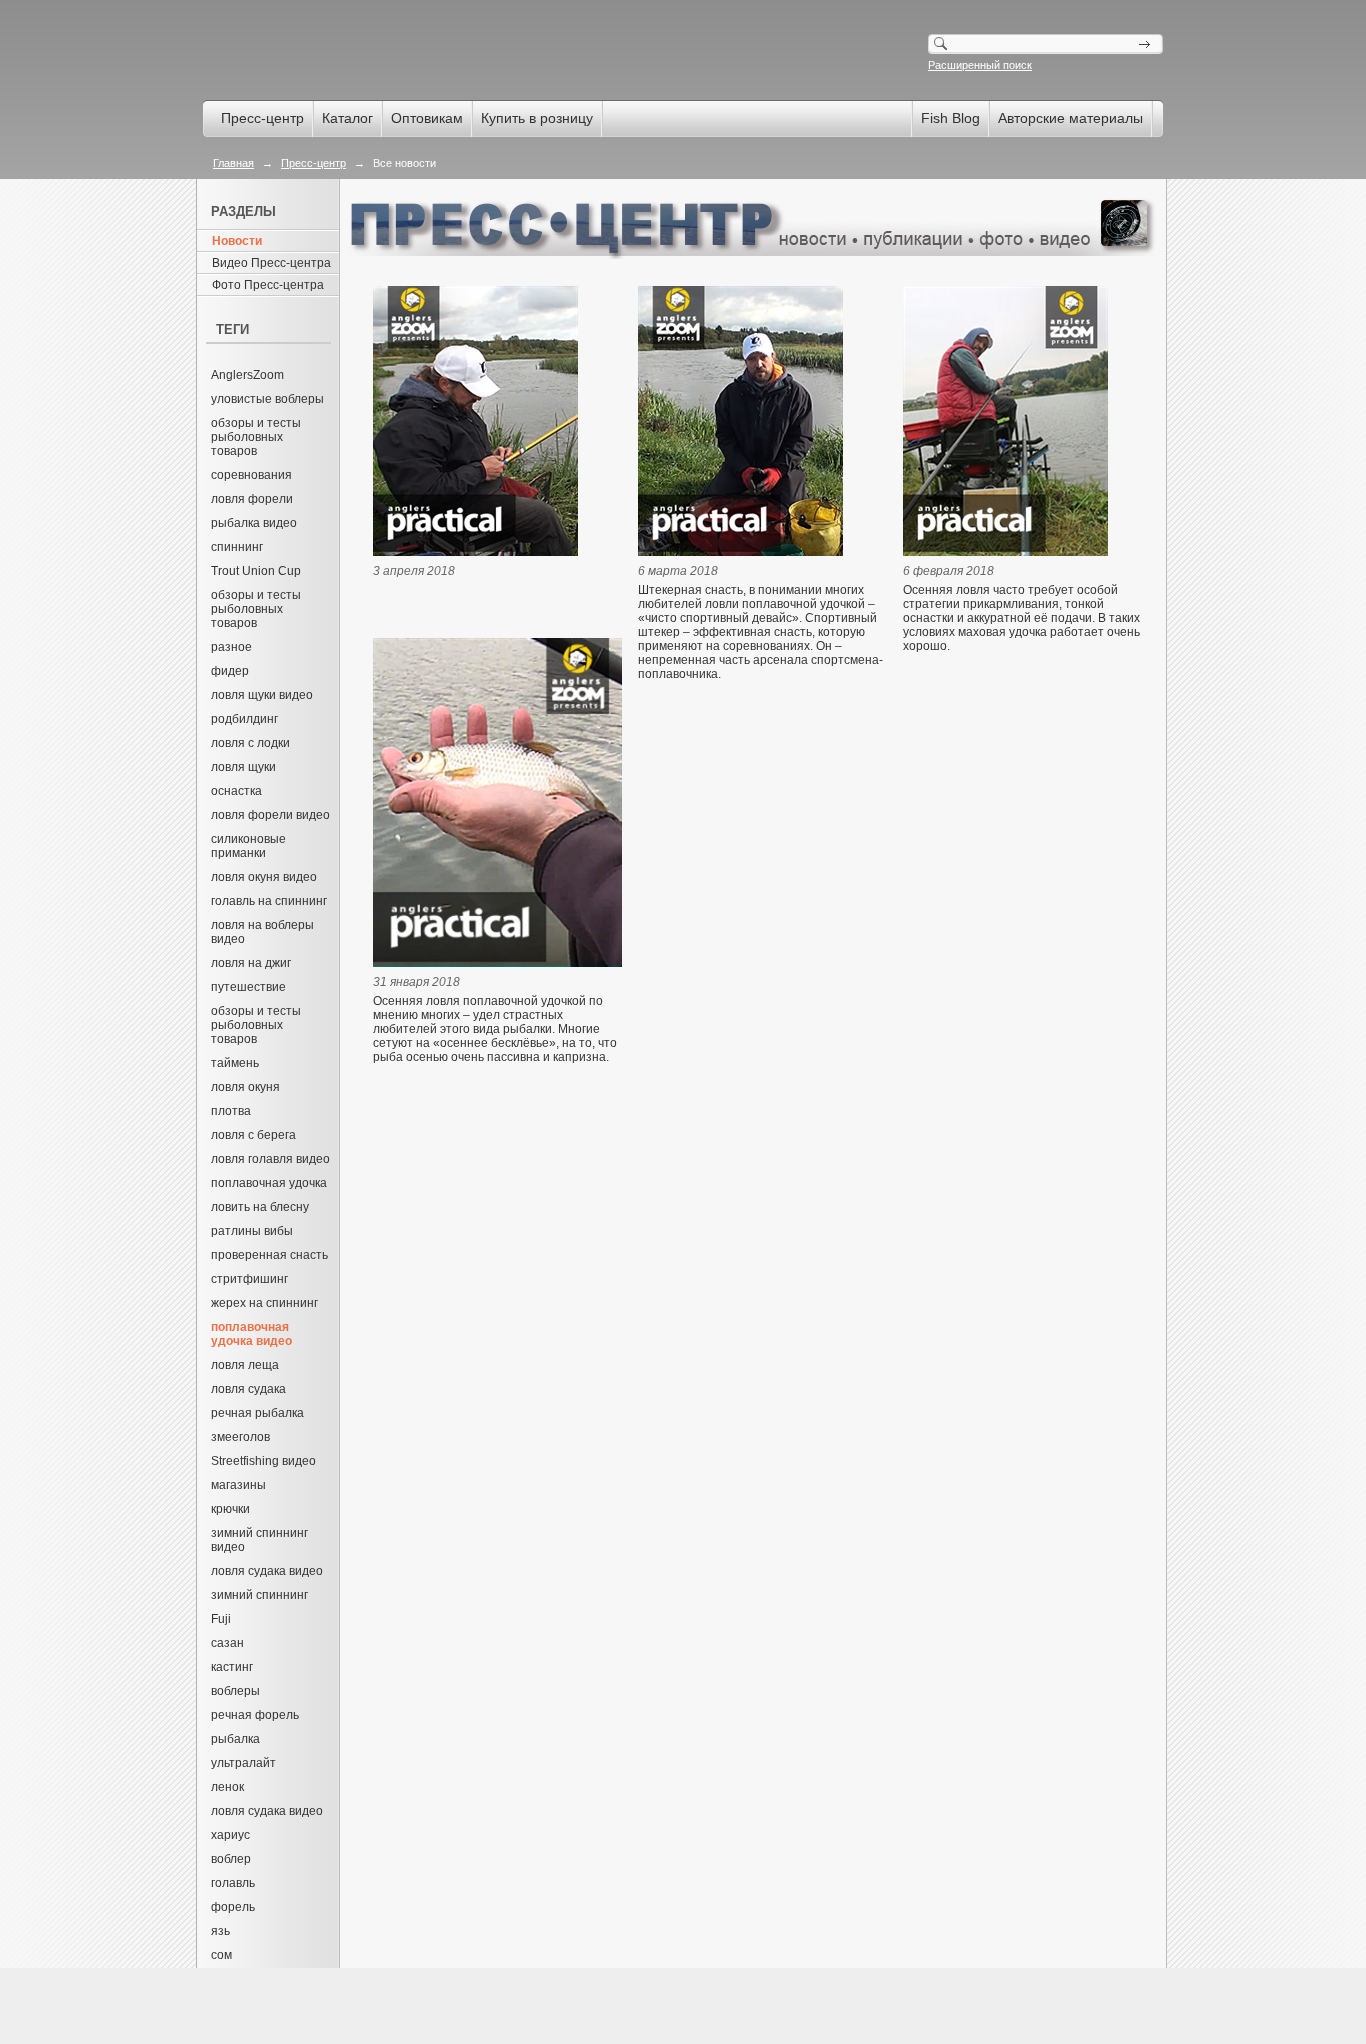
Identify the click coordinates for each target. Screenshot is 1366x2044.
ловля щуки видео (262, 695)
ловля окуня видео (264, 877)
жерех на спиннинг (264, 1303)
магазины (238, 1485)
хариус (230, 1835)
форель (233, 1907)
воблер (231, 1859)
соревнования (251, 475)
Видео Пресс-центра (271, 263)
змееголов (240, 1437)
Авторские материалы (1070, 118)
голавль (233, 1883)
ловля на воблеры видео (262, 932)
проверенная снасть (269, 1255)
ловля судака (248, 1389)
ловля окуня (245, 1087)
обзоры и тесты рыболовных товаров (256, 437)
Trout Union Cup (256, 571)
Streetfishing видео (263, 1461)
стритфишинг (249, 1279)
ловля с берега (253, 1135)
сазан (227, 1643)
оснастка (236, 791)
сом (221, 1955)
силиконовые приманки (248, 846)
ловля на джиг (251, 963)
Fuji (221, 1619)
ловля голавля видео (270, 1159)
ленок (227, 1787)
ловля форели (252, 499)
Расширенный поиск (980, 65)
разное (231, 647)
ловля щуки (243, 767)
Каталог (347, 118)
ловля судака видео (267, 1571)
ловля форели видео (270, 815)
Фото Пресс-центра (268, 285)
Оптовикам (427, 118)
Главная (233, 163)
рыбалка (235, 1739)
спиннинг (237, 547)
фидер (230, 671)
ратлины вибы (252, 1231)
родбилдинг (244, 719)
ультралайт (243, 1763)
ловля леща (245, 1365)
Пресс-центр (262, 118)
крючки (230, 1509)
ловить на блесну (260, 1207)
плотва (231, 1111)
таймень (235, 1063)
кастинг (232, 1667)
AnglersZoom (247, 375)
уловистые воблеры (267, 399)
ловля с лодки (250, 743)
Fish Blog (950, 118)
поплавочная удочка (269, 1183)
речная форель (255, 1715)
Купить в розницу (537, 118)
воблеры (235, 1691)
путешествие (248, 987)
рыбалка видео (254, 523)
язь (220, 1931)
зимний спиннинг (259, 1595)
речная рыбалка (257, 1413)
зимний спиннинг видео (259, 1540)
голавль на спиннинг (269, 901)
